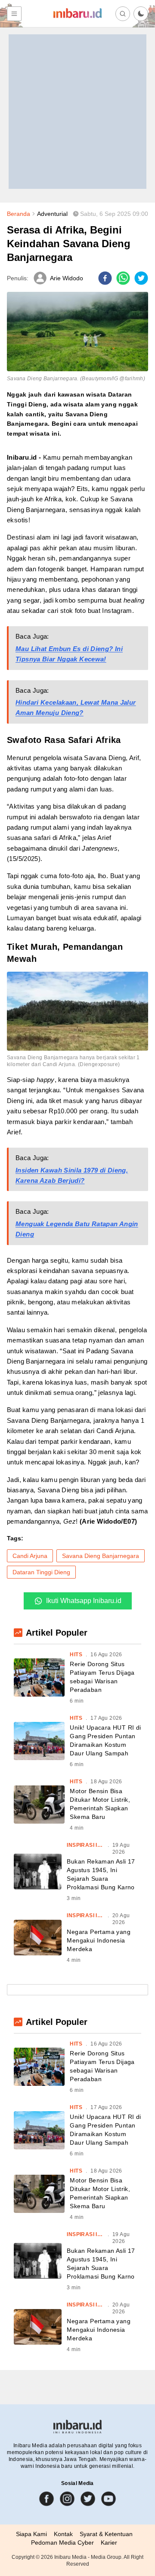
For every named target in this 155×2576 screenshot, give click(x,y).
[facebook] (105, 278)
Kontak (63, 2534)
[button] (141, 14)
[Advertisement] (77, 112)
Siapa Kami (31, 2534)
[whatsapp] (123, 278)
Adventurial (52, 214)
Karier (109, 2543)
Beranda (19, 214)
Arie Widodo (67, 278)
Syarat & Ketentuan (106, 2534)
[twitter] (141, 278)
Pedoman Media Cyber (62, 2543)
